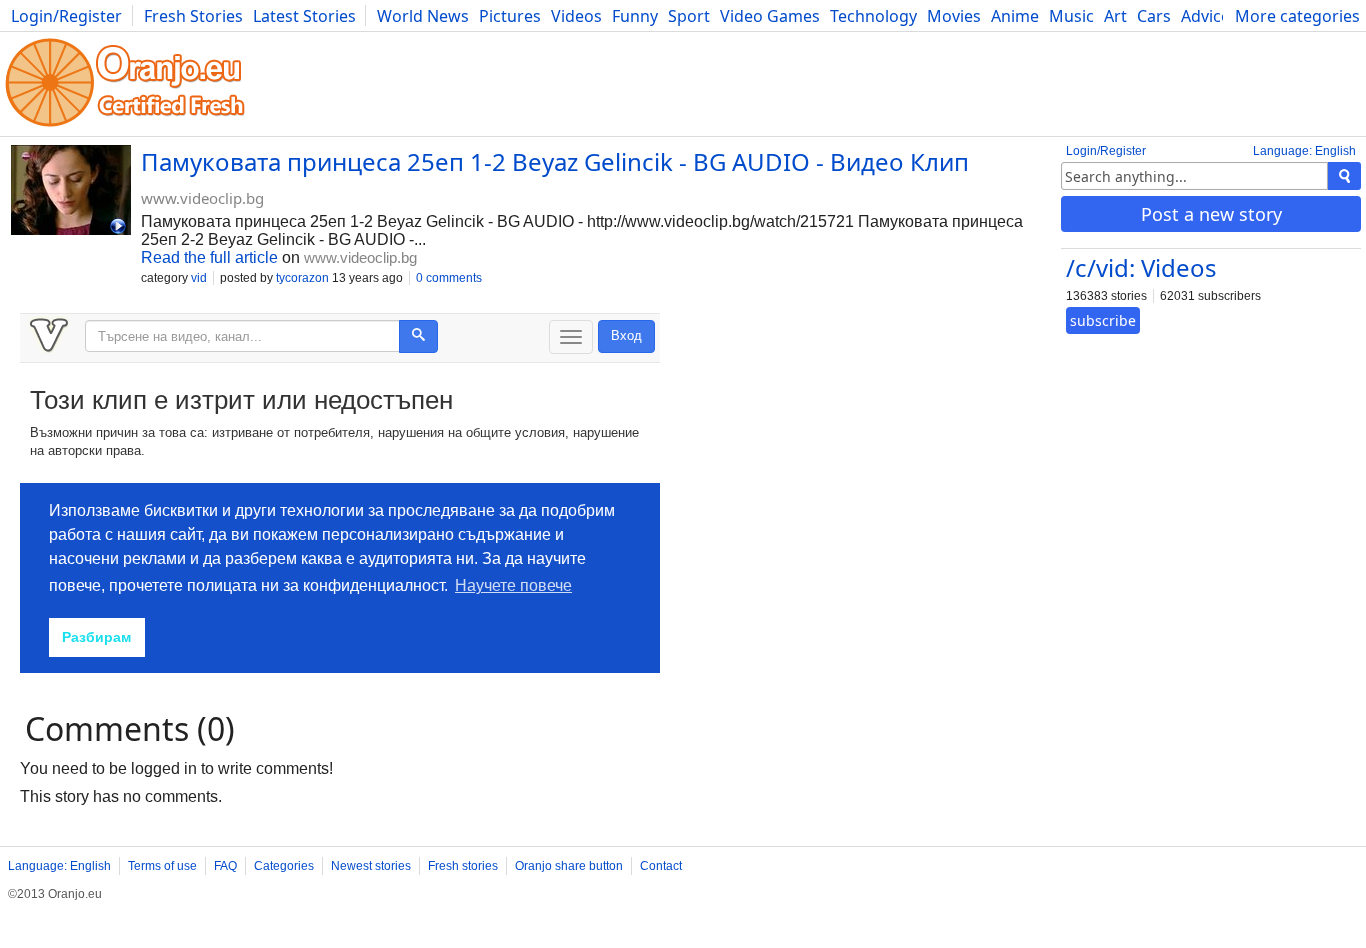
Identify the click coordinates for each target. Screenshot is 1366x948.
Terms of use (162, 866)
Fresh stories (463, 866)
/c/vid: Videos (1141, 267)
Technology (873, 16)
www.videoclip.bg (202, 198)
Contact (661, 866)
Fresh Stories (193, 16)
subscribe (1103, 320)
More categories (1297, 16)
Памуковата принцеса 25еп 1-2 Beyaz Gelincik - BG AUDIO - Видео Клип (555, 161)
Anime (1015, 16)
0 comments (449, 278)
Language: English (1304, 151)
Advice (1205, 16)
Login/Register (66, 16)
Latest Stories (304, 16)
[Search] (1344, 176)
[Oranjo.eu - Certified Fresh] (125, 126)
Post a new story (1211, 214)
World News (423, 16)
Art (1115, 16)
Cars (1154, 16)
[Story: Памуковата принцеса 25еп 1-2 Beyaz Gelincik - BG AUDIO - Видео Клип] (71, 192)
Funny (635, 16)
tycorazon (302, 278)
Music (1071, 16)
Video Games (770, 16)
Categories (284, 866)
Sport (689, 16)
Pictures (510, 16)
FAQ (225, 866)
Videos (576, 16)
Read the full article (209, 257)
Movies (954, 16)
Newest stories (371, 866)
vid (199, 278)
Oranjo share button (569, 866)
